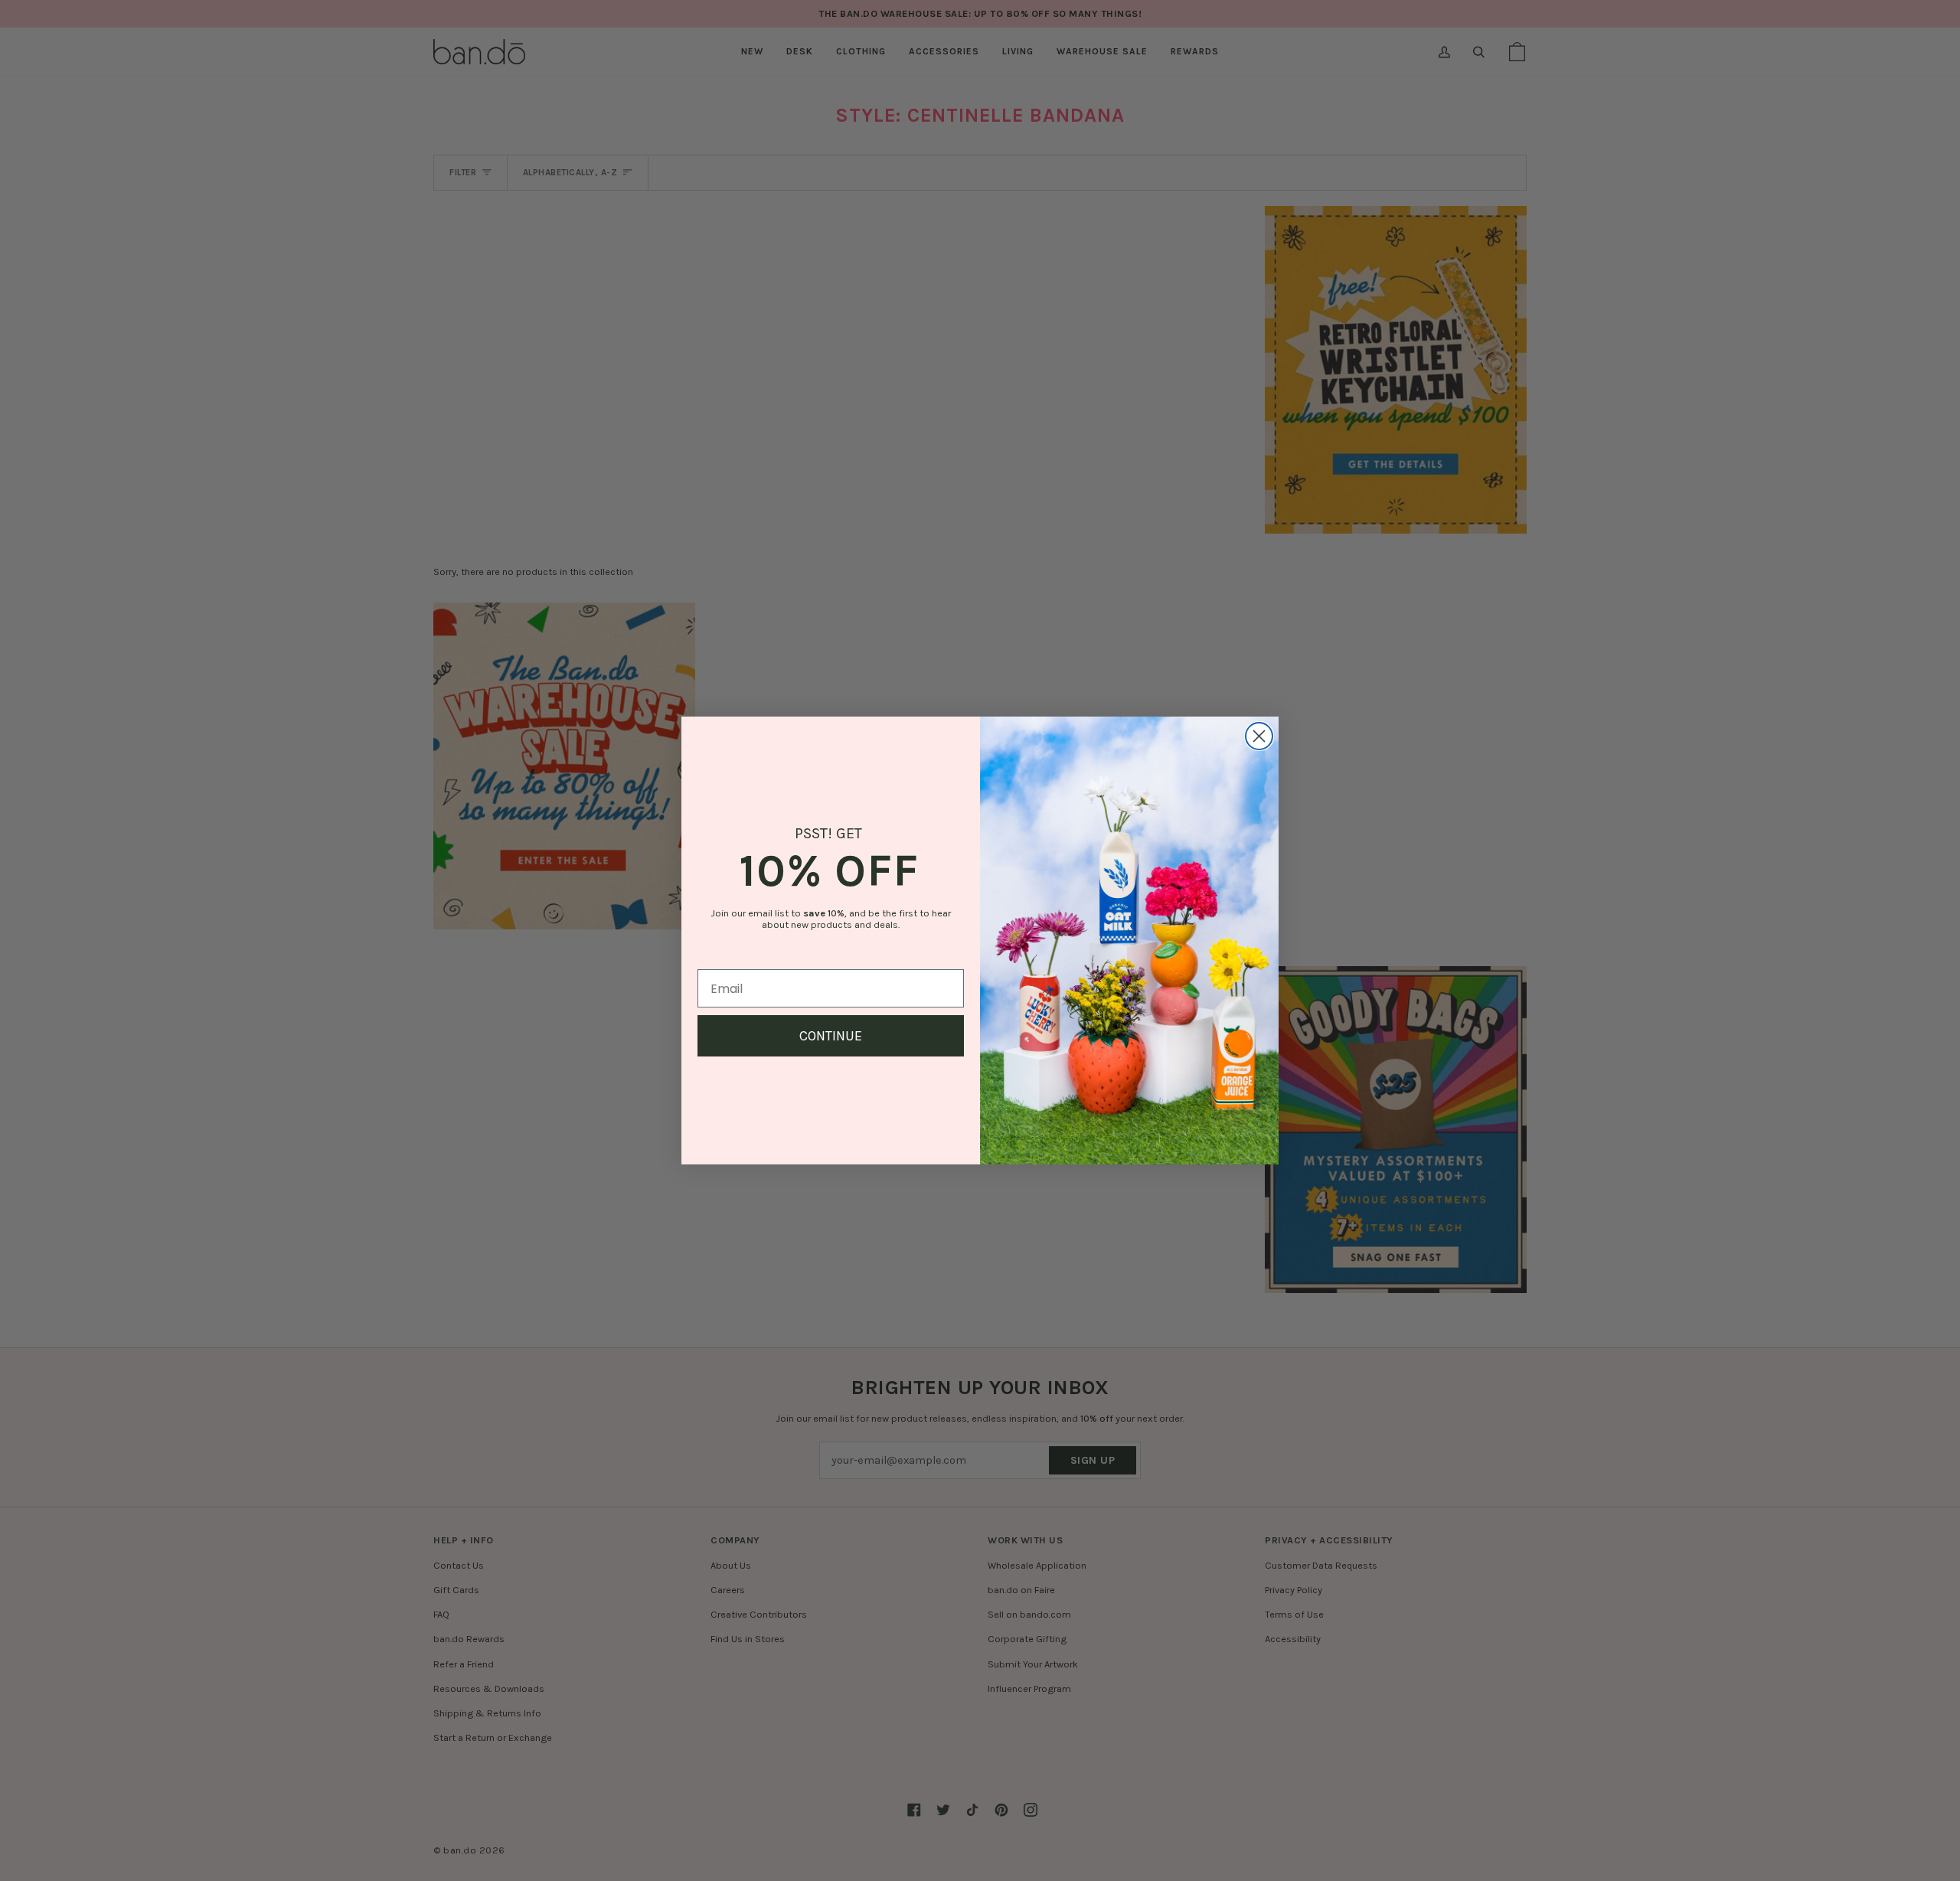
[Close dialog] (1259, 736)
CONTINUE (831, 1036)
